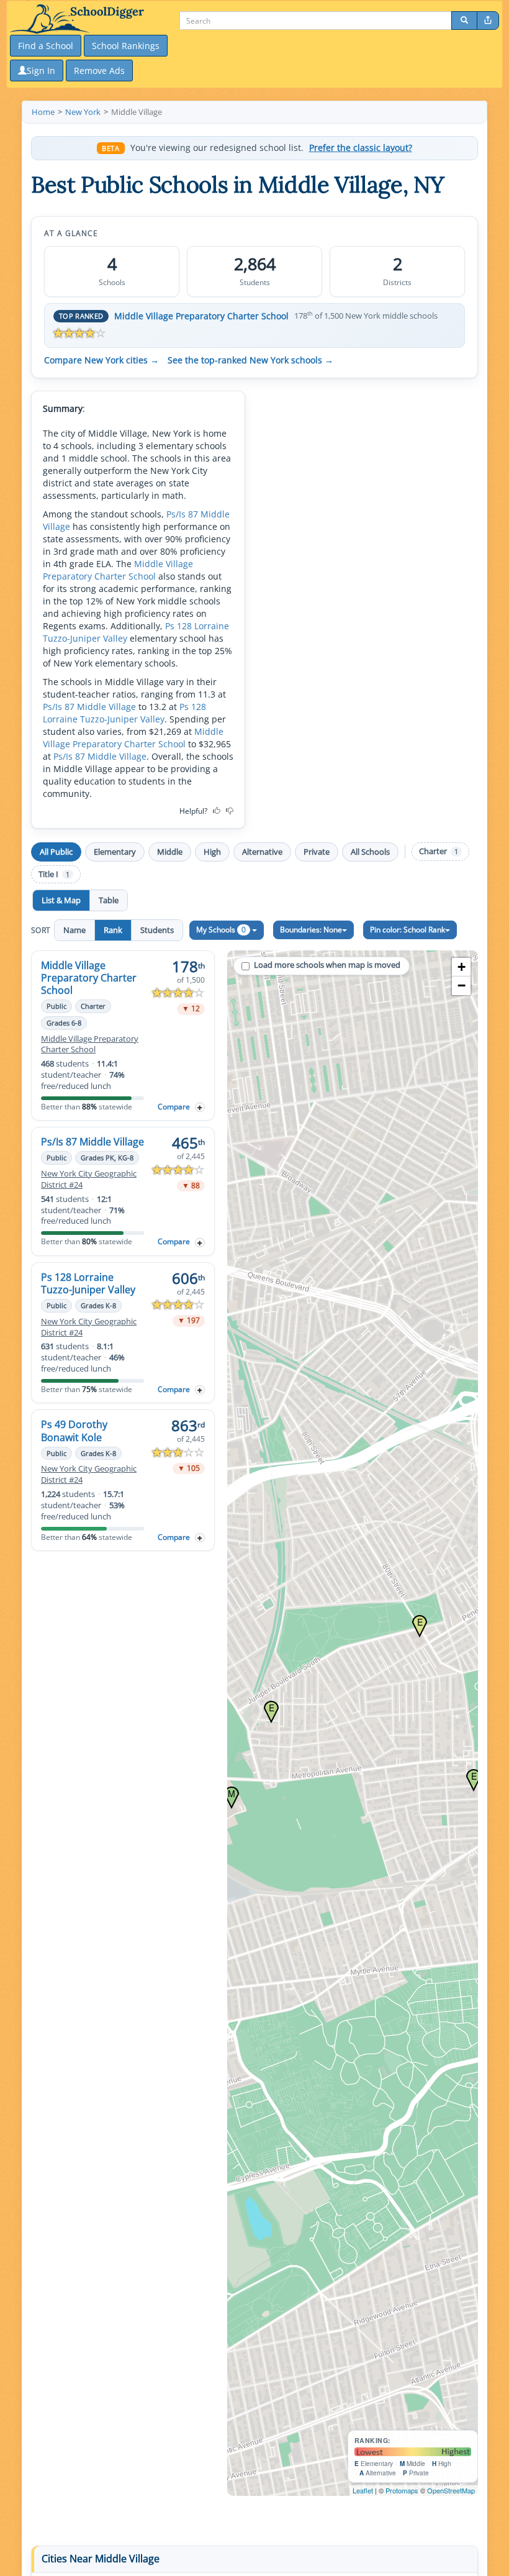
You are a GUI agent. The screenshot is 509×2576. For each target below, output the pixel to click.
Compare (174, 1107)
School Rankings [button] (126, 46)
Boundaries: (311, 930)
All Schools (370, 852)
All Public (56, 852)
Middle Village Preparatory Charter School (201, 316)
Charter (439, 851)
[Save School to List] (200, 1107)
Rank (113, 930)
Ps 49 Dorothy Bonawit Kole (74, 1431)
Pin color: (408, 930)
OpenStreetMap (451, 2490)
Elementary (115, 852)
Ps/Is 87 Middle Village (89, 707)
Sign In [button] (41, 71)
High (212, 852)
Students (157, 930)
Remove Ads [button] (99, 71)
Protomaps (402, 2490)
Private (317, 852)
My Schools (221, 930)
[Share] (488, 20)
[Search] (464, 20)
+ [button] (462, 967)
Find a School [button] (46, 46)
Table (109, 900)
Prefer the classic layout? (361, 148)
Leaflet (363, 2490)
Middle (170, 852)
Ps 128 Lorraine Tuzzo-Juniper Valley (124, 713)
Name (74, 930)
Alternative (262, 852)
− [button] (462, 985)
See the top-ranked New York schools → (250, 360)
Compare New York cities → (101, 360)
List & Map (61, 900)
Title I (54, 874)
